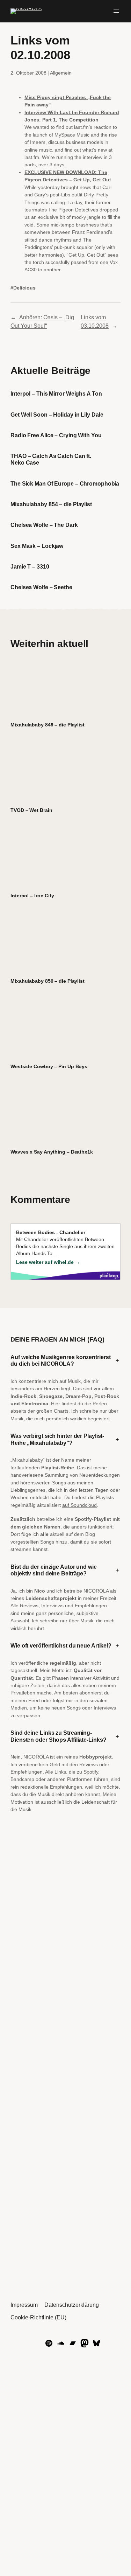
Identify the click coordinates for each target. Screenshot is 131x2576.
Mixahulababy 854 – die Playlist (51, 504)
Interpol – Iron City (32, 896)
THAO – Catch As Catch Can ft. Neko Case (51, 459)
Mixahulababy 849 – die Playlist (48, 725)
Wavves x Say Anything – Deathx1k (52, 1152)
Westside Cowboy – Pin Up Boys (49, 1066)
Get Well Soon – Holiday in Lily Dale (57, 415)
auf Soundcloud (79, 1505)
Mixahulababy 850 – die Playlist (48, 981)
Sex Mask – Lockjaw (37, 546)
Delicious (24, 288)
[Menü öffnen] (116, 11)
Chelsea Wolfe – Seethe (41, 587)
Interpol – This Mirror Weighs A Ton (56, 394)
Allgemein (61, 73)
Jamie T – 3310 (30, 566)
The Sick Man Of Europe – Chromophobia (65, 483)
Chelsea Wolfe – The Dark (44, 525)
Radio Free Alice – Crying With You (56, 435)
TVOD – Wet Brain (31, 810)
